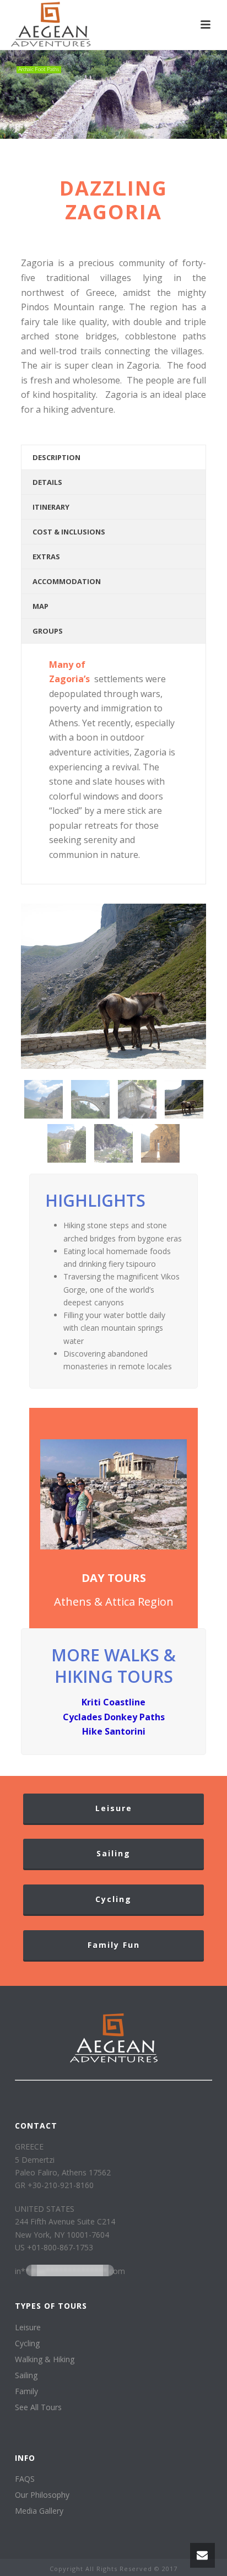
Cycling (27, 2343)
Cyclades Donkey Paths (114, 1717)
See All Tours (38, 2407)
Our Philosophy (42, 2495)
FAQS (25, 2479)
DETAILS (47, 482)
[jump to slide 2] (117, 133)
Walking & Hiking (45, 2359)
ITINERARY (51, 507)
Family (26, 2391)
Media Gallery (39, 2511)
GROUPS (48, 631)
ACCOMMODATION (67, 581)
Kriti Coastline (113, 1702)
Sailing (26, 2375)
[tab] (113, 457)
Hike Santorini (114, 1731)
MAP (40, 606)
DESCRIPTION (56, 457)
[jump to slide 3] (110, 133)
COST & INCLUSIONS (69, 532)
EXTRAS (46, 557)
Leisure (28, 2327)
